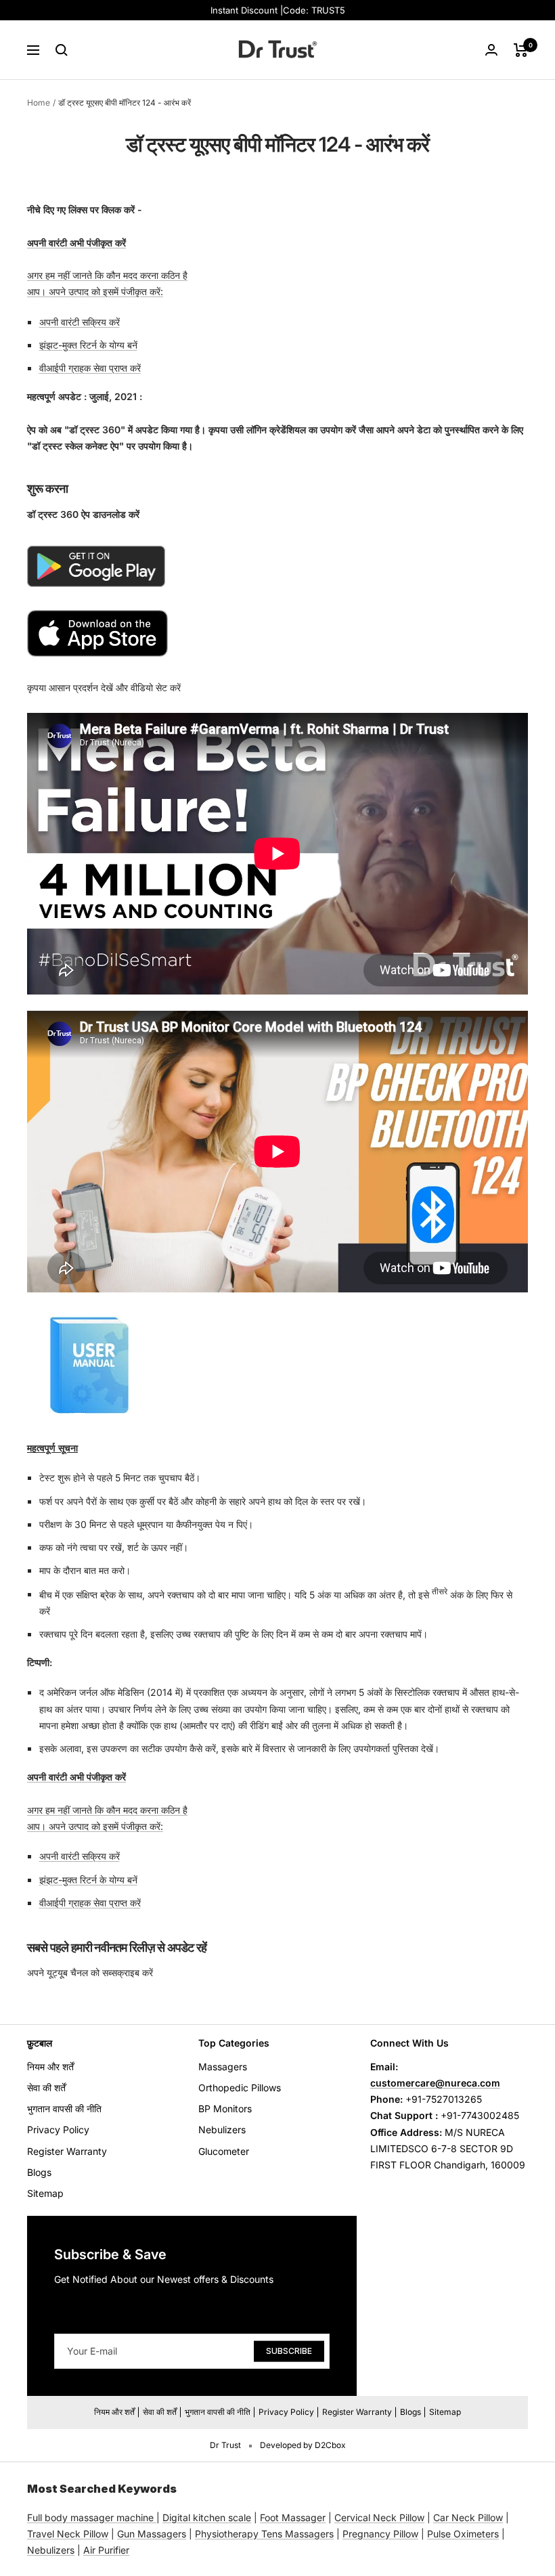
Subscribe (289, 2350)
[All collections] (155, 2517)
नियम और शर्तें (50, 2067)
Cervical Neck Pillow (379, 2517)
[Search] (62, 50)
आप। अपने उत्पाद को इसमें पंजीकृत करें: (95, 291)
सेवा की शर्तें (46, 2088)
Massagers (223, 2067)
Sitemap (45, 2193)
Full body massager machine (90, 2517)
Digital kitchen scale (207, 2517)
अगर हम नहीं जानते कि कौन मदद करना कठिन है (107, 275)
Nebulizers (222, 2130)
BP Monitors (225, 2109)
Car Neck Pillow (468, 2517)
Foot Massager (293, 2517)
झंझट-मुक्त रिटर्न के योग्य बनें (88, 345)
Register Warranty (67, 2151)
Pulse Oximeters (463, 2534)
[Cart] (521, 50)
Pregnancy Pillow (380, 2534)
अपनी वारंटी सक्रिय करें (80, 322)
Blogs (39, 2172)
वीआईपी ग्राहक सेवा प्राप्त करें (90, 368)
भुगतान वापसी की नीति (64, 2109)
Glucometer (224, 2151)
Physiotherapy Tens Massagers (264, 2534)
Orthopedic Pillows (240, 2088)
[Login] (491, 50)
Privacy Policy (58, 2130)
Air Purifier (106, 2550)
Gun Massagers (152, 2534)
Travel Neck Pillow (68, 2534)
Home (39, 103)
